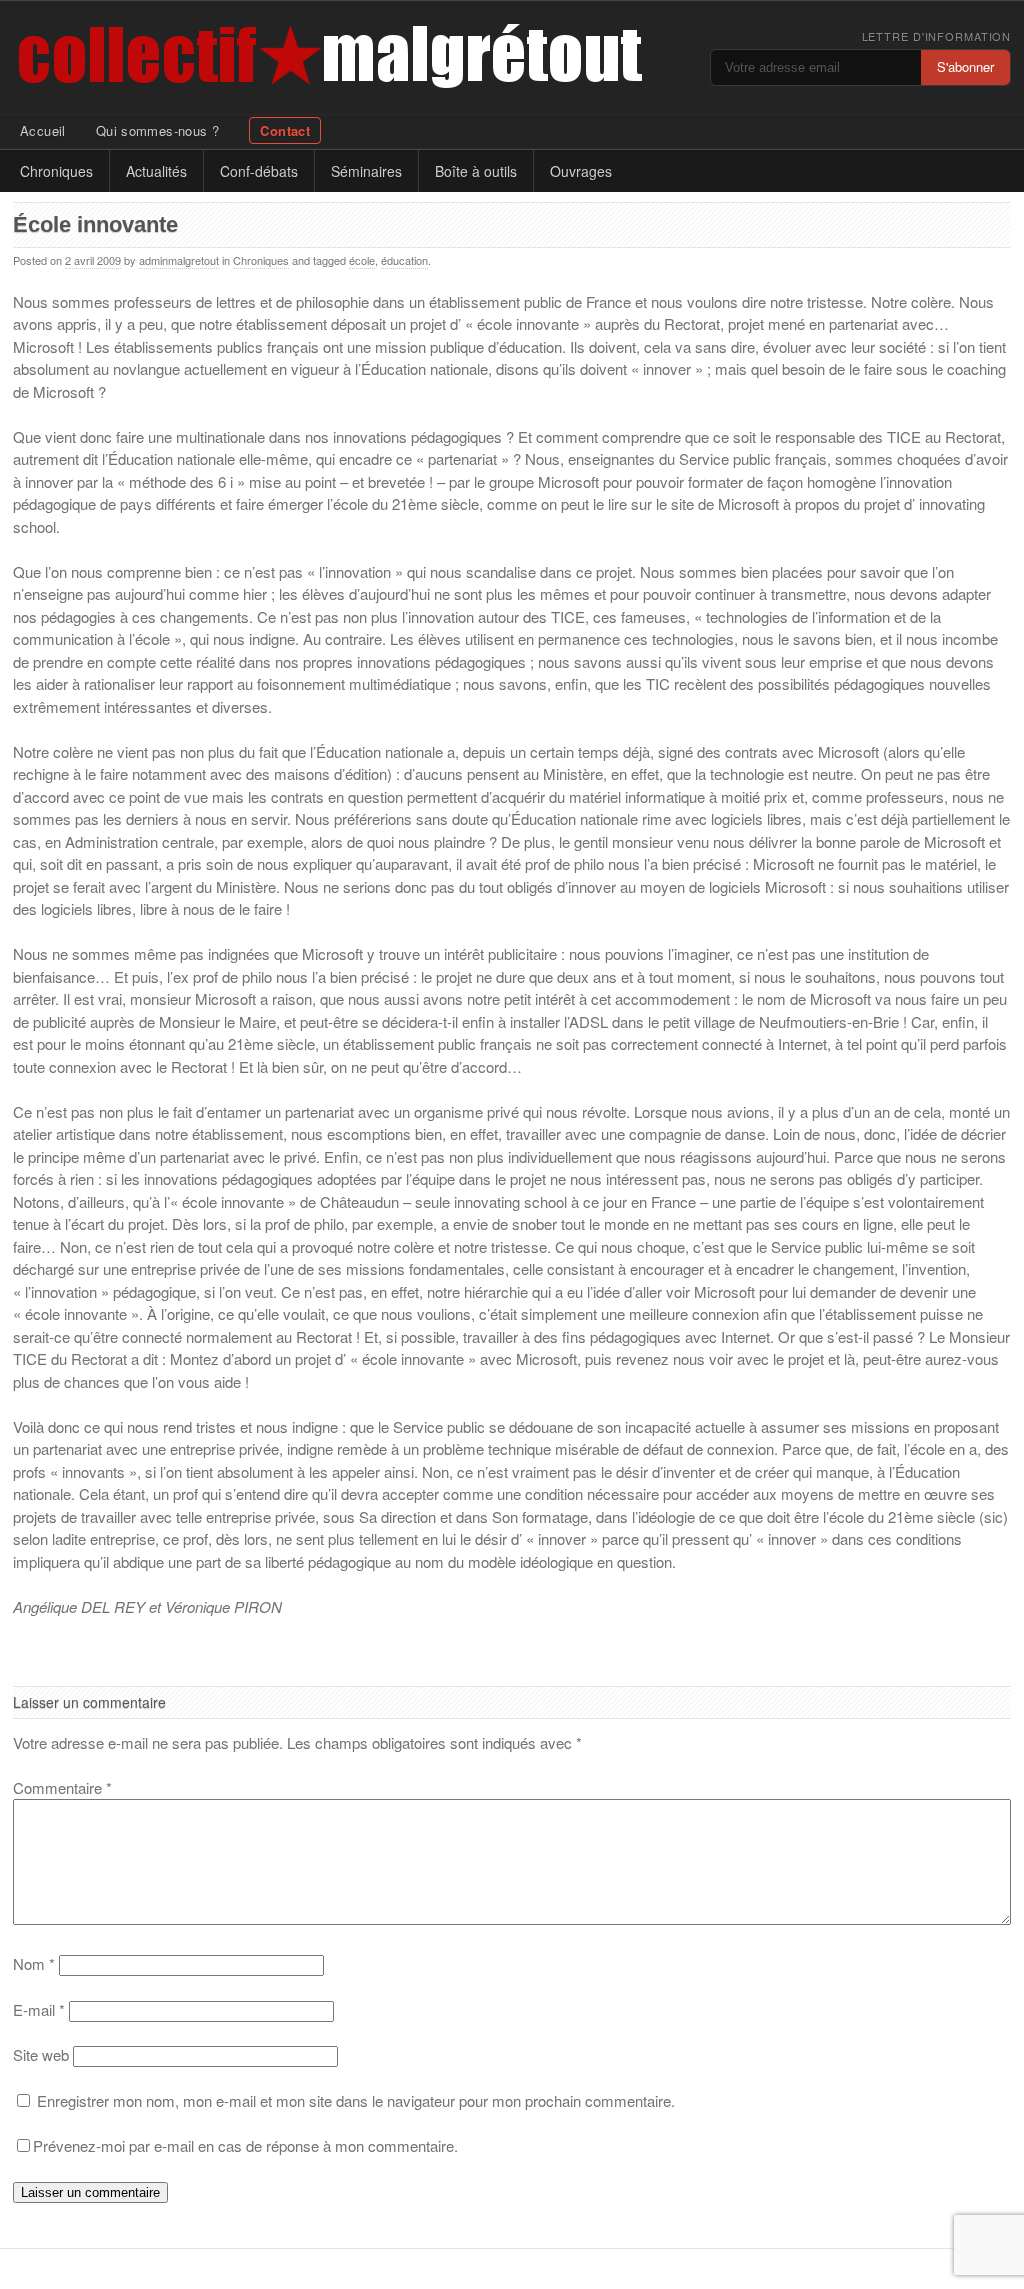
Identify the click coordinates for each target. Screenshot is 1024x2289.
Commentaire (62, 1787)
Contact (285, 130)
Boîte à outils (476, 171)
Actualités (156, 171)
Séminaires (366, 171)
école (362, 260)
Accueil (43, 130)
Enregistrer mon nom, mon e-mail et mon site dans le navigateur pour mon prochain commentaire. (356, 2100)
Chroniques (56, 171)
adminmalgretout (179, 260)
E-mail (39, 2009)
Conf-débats (259, 171)
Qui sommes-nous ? (158, 130)
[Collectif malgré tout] (213, 57)
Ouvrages (581, 171)
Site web (41, 2054)
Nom (34, 1963)
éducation (404, 260)
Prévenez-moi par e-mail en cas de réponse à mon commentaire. (245, 2145)
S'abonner (965, 66)
